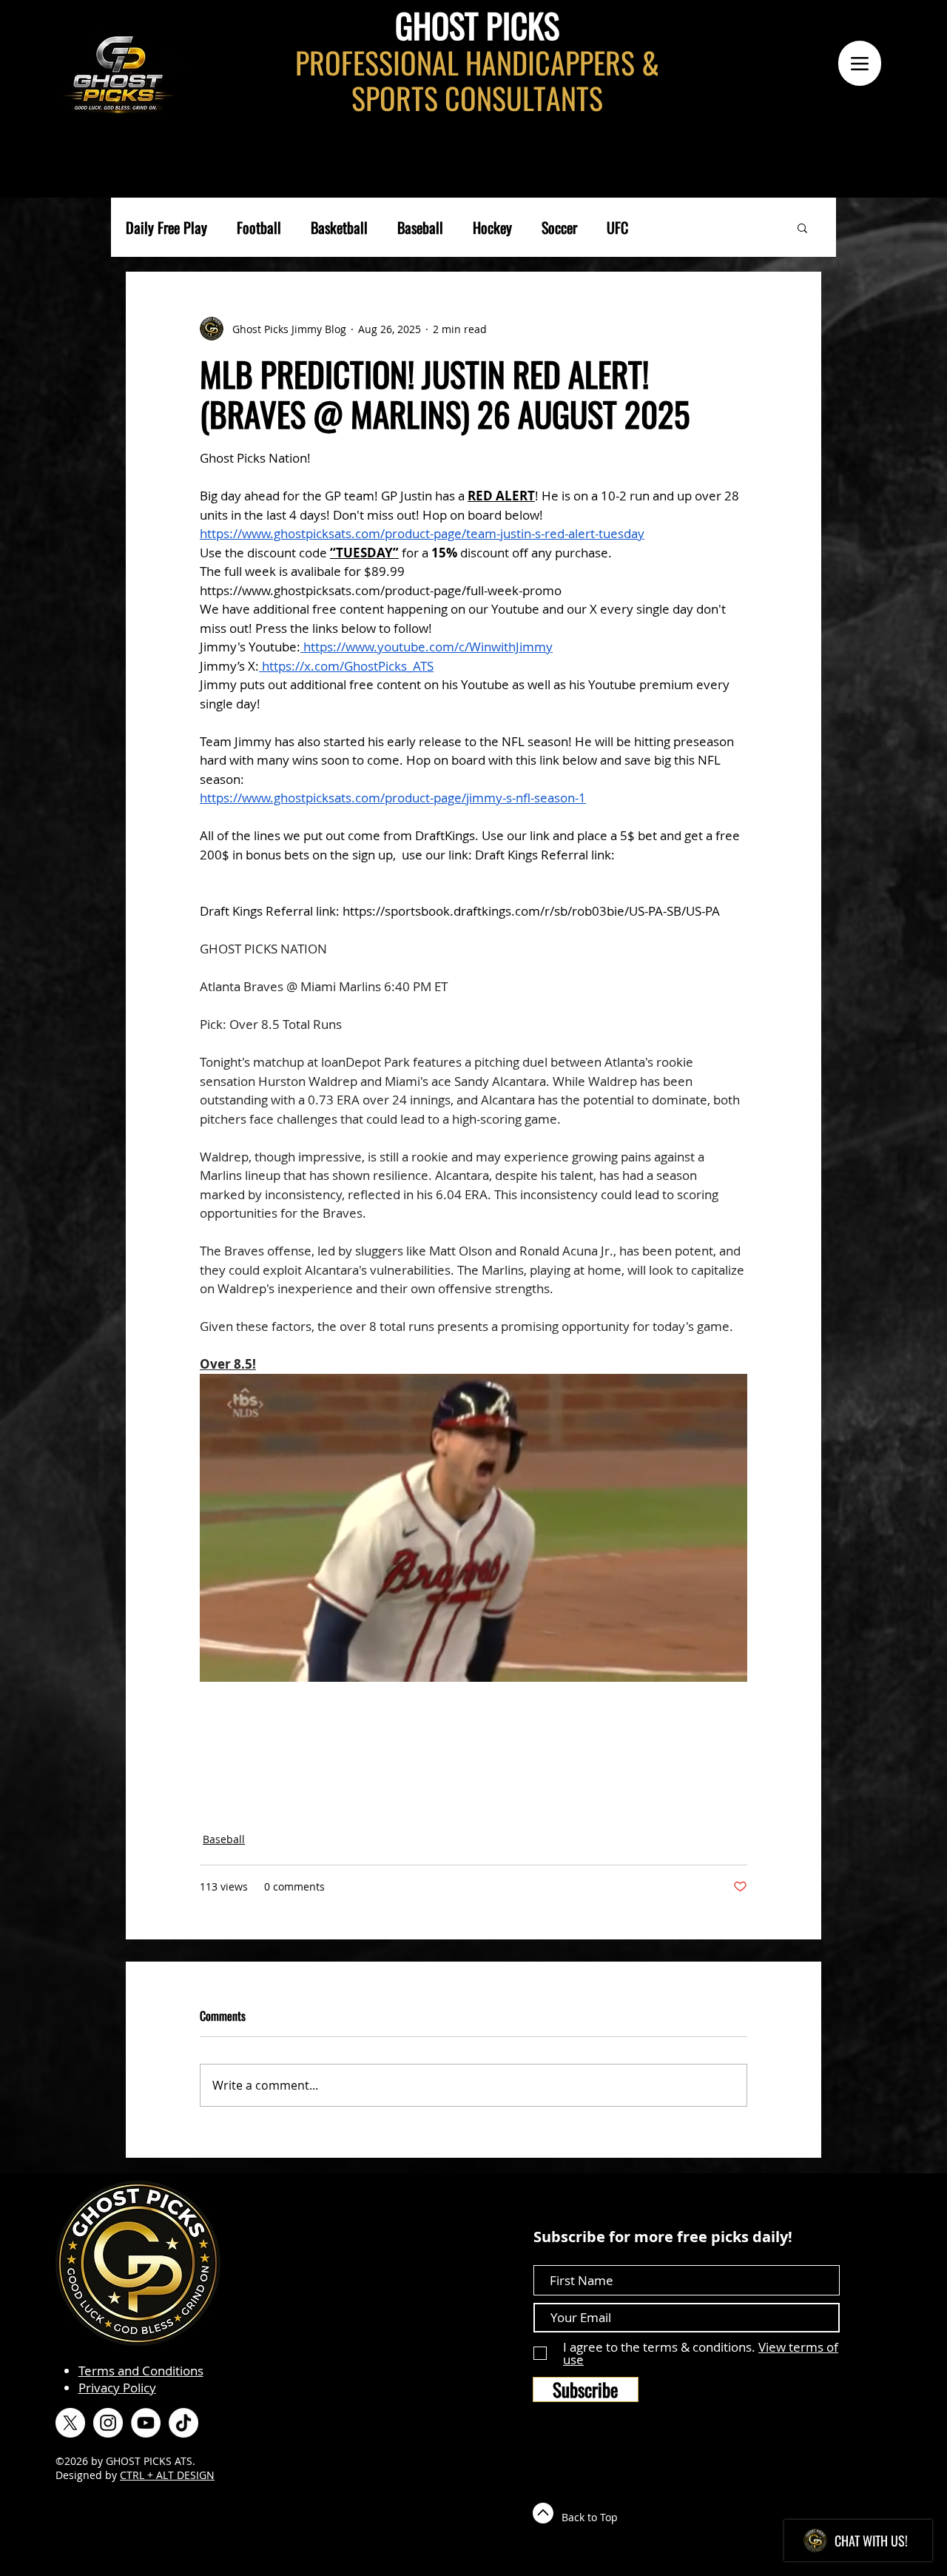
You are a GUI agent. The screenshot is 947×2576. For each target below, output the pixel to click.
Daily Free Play (166, 228)
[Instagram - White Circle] (108, 2423)
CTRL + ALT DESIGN (167, 2475)
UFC (617, 228)
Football (259, 228)
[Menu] (860, 63)
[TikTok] (183, 2423)
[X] (70, 2423)
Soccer (559, 228)
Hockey (492, 228)
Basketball (339, 228)
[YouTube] (146, 2423)
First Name (565, 2252)
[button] (802, 227)
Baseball (420, 228)
